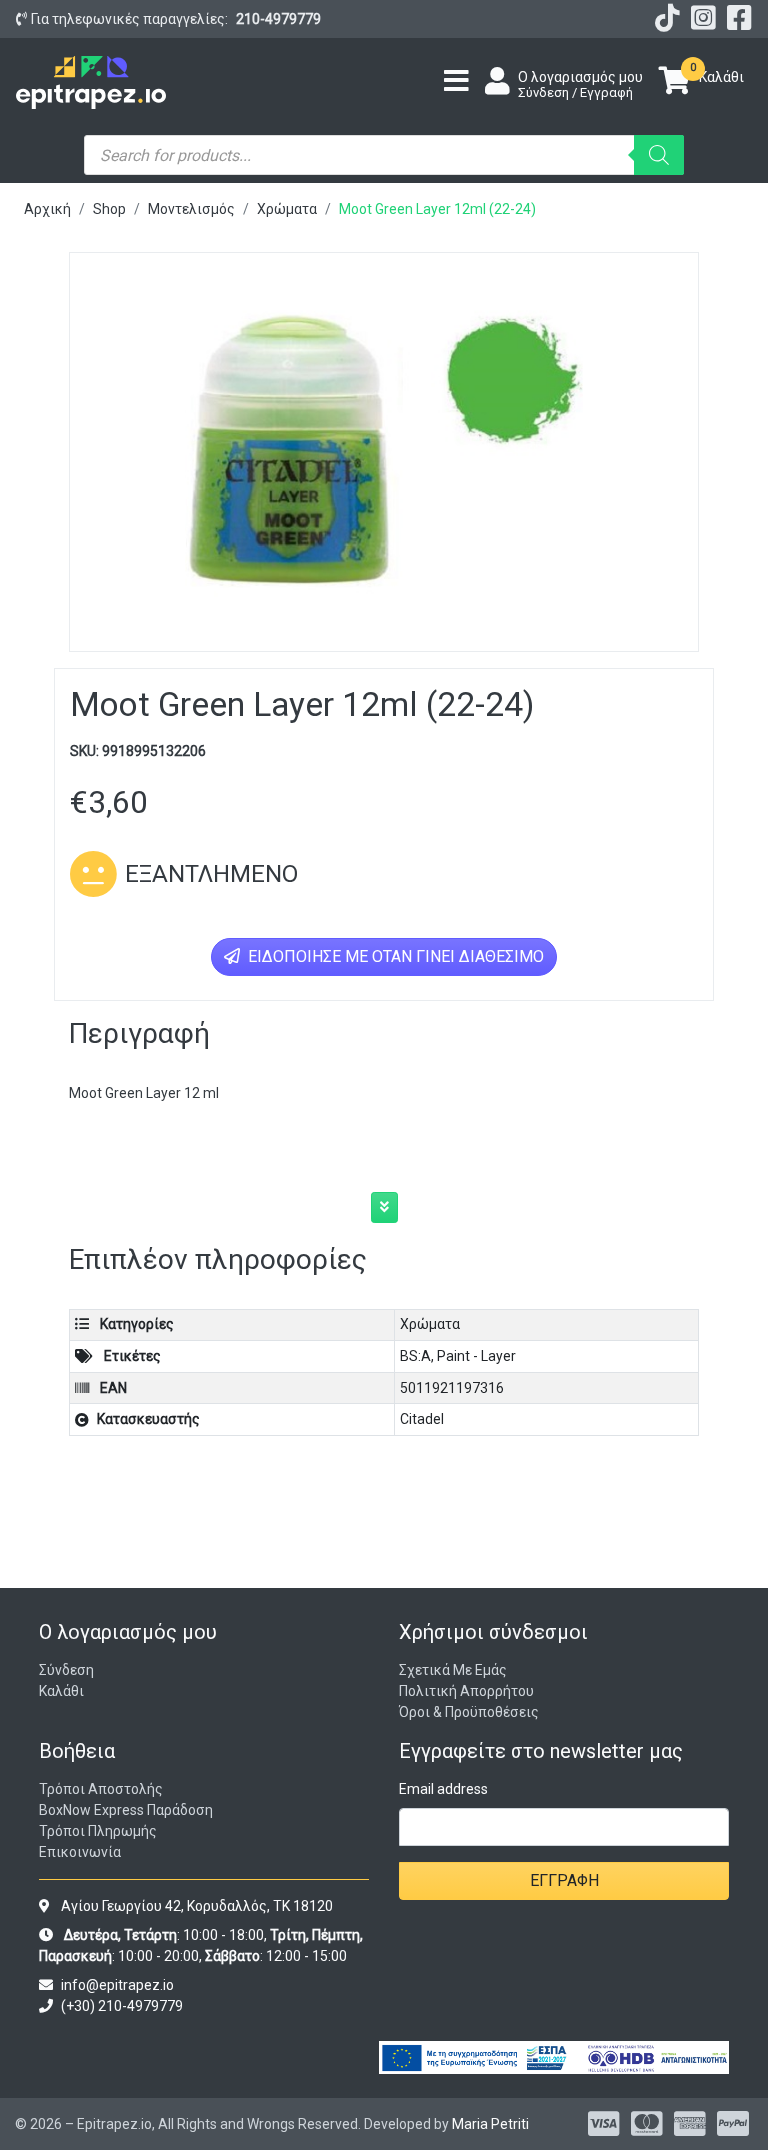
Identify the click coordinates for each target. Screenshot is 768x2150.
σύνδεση (66, 1670)
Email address (443, 1789)
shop (109, 209)
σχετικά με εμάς (453, 1670)
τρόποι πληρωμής (98, 1831)
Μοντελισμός (191, 209)
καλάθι (61, 1691)
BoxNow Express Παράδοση (126, 1810)
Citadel (422, 1419)
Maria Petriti (490, 2124)
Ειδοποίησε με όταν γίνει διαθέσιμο (394, 956)
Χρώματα (287, 209)
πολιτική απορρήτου (466, 1691)
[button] (384, 1207)
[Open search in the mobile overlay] (384, 155)
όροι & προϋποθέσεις (469, 1712)
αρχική (47, 209)
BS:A (415, 1356)
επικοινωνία (80, 1852)
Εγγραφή (564, 1880)
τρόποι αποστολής (101, 1789)
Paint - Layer (476, 1356)
